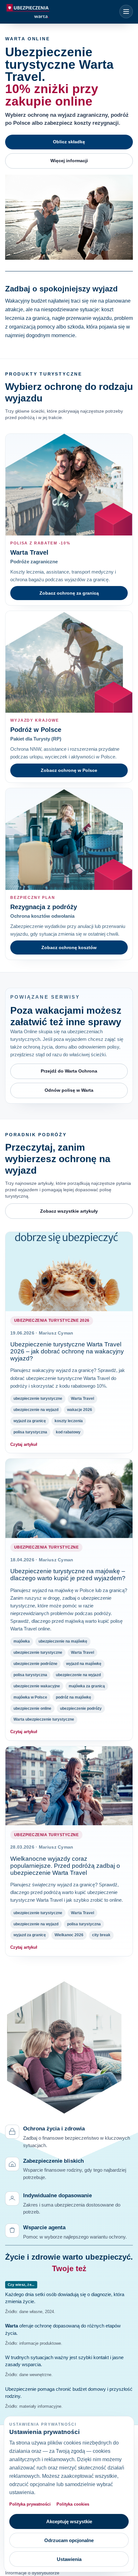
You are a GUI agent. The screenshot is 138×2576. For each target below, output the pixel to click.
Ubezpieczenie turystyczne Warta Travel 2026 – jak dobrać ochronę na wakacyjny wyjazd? (67, 1351)
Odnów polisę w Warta (69, 1090)
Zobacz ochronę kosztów (69, 947)
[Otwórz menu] (126, 12)
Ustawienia (69, 2559)
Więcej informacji (69, 161)
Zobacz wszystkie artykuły (69, 1211)
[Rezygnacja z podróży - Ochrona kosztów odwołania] (69, 839)
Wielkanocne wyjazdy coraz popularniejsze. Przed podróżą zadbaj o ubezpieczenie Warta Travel (65, 1866)
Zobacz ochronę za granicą (69, 593)
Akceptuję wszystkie (69, 2521)
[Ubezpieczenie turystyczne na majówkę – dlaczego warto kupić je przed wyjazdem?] (69, 1498)
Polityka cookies (73, 2504)
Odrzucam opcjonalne (69, 2540)
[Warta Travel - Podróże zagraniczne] (69, 485)
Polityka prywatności (30, 2504)
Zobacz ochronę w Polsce (69, 770)
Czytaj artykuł (24, 1444)
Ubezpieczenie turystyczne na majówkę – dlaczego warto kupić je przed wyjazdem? (68, 1575)
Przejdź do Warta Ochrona (69, 1071)
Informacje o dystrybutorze (32, 2573)
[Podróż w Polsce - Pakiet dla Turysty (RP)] (69, 662)
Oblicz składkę (69, 142)
